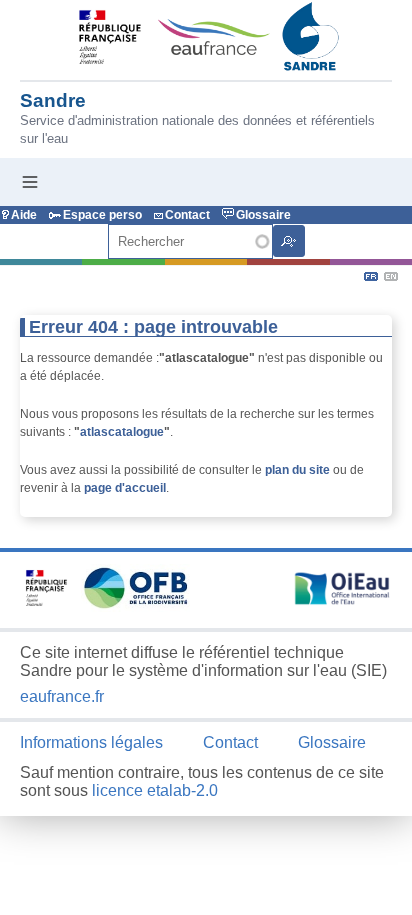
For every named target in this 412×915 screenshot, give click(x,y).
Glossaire (263, 215)
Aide (24, 215)
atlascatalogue (122, 432)
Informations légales (91, 742)
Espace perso (102, 215)
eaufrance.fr (62, 696)
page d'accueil (125, 488)
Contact (187, 215)
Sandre (53, 100)
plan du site (297, 470)
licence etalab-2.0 (155, 790)
